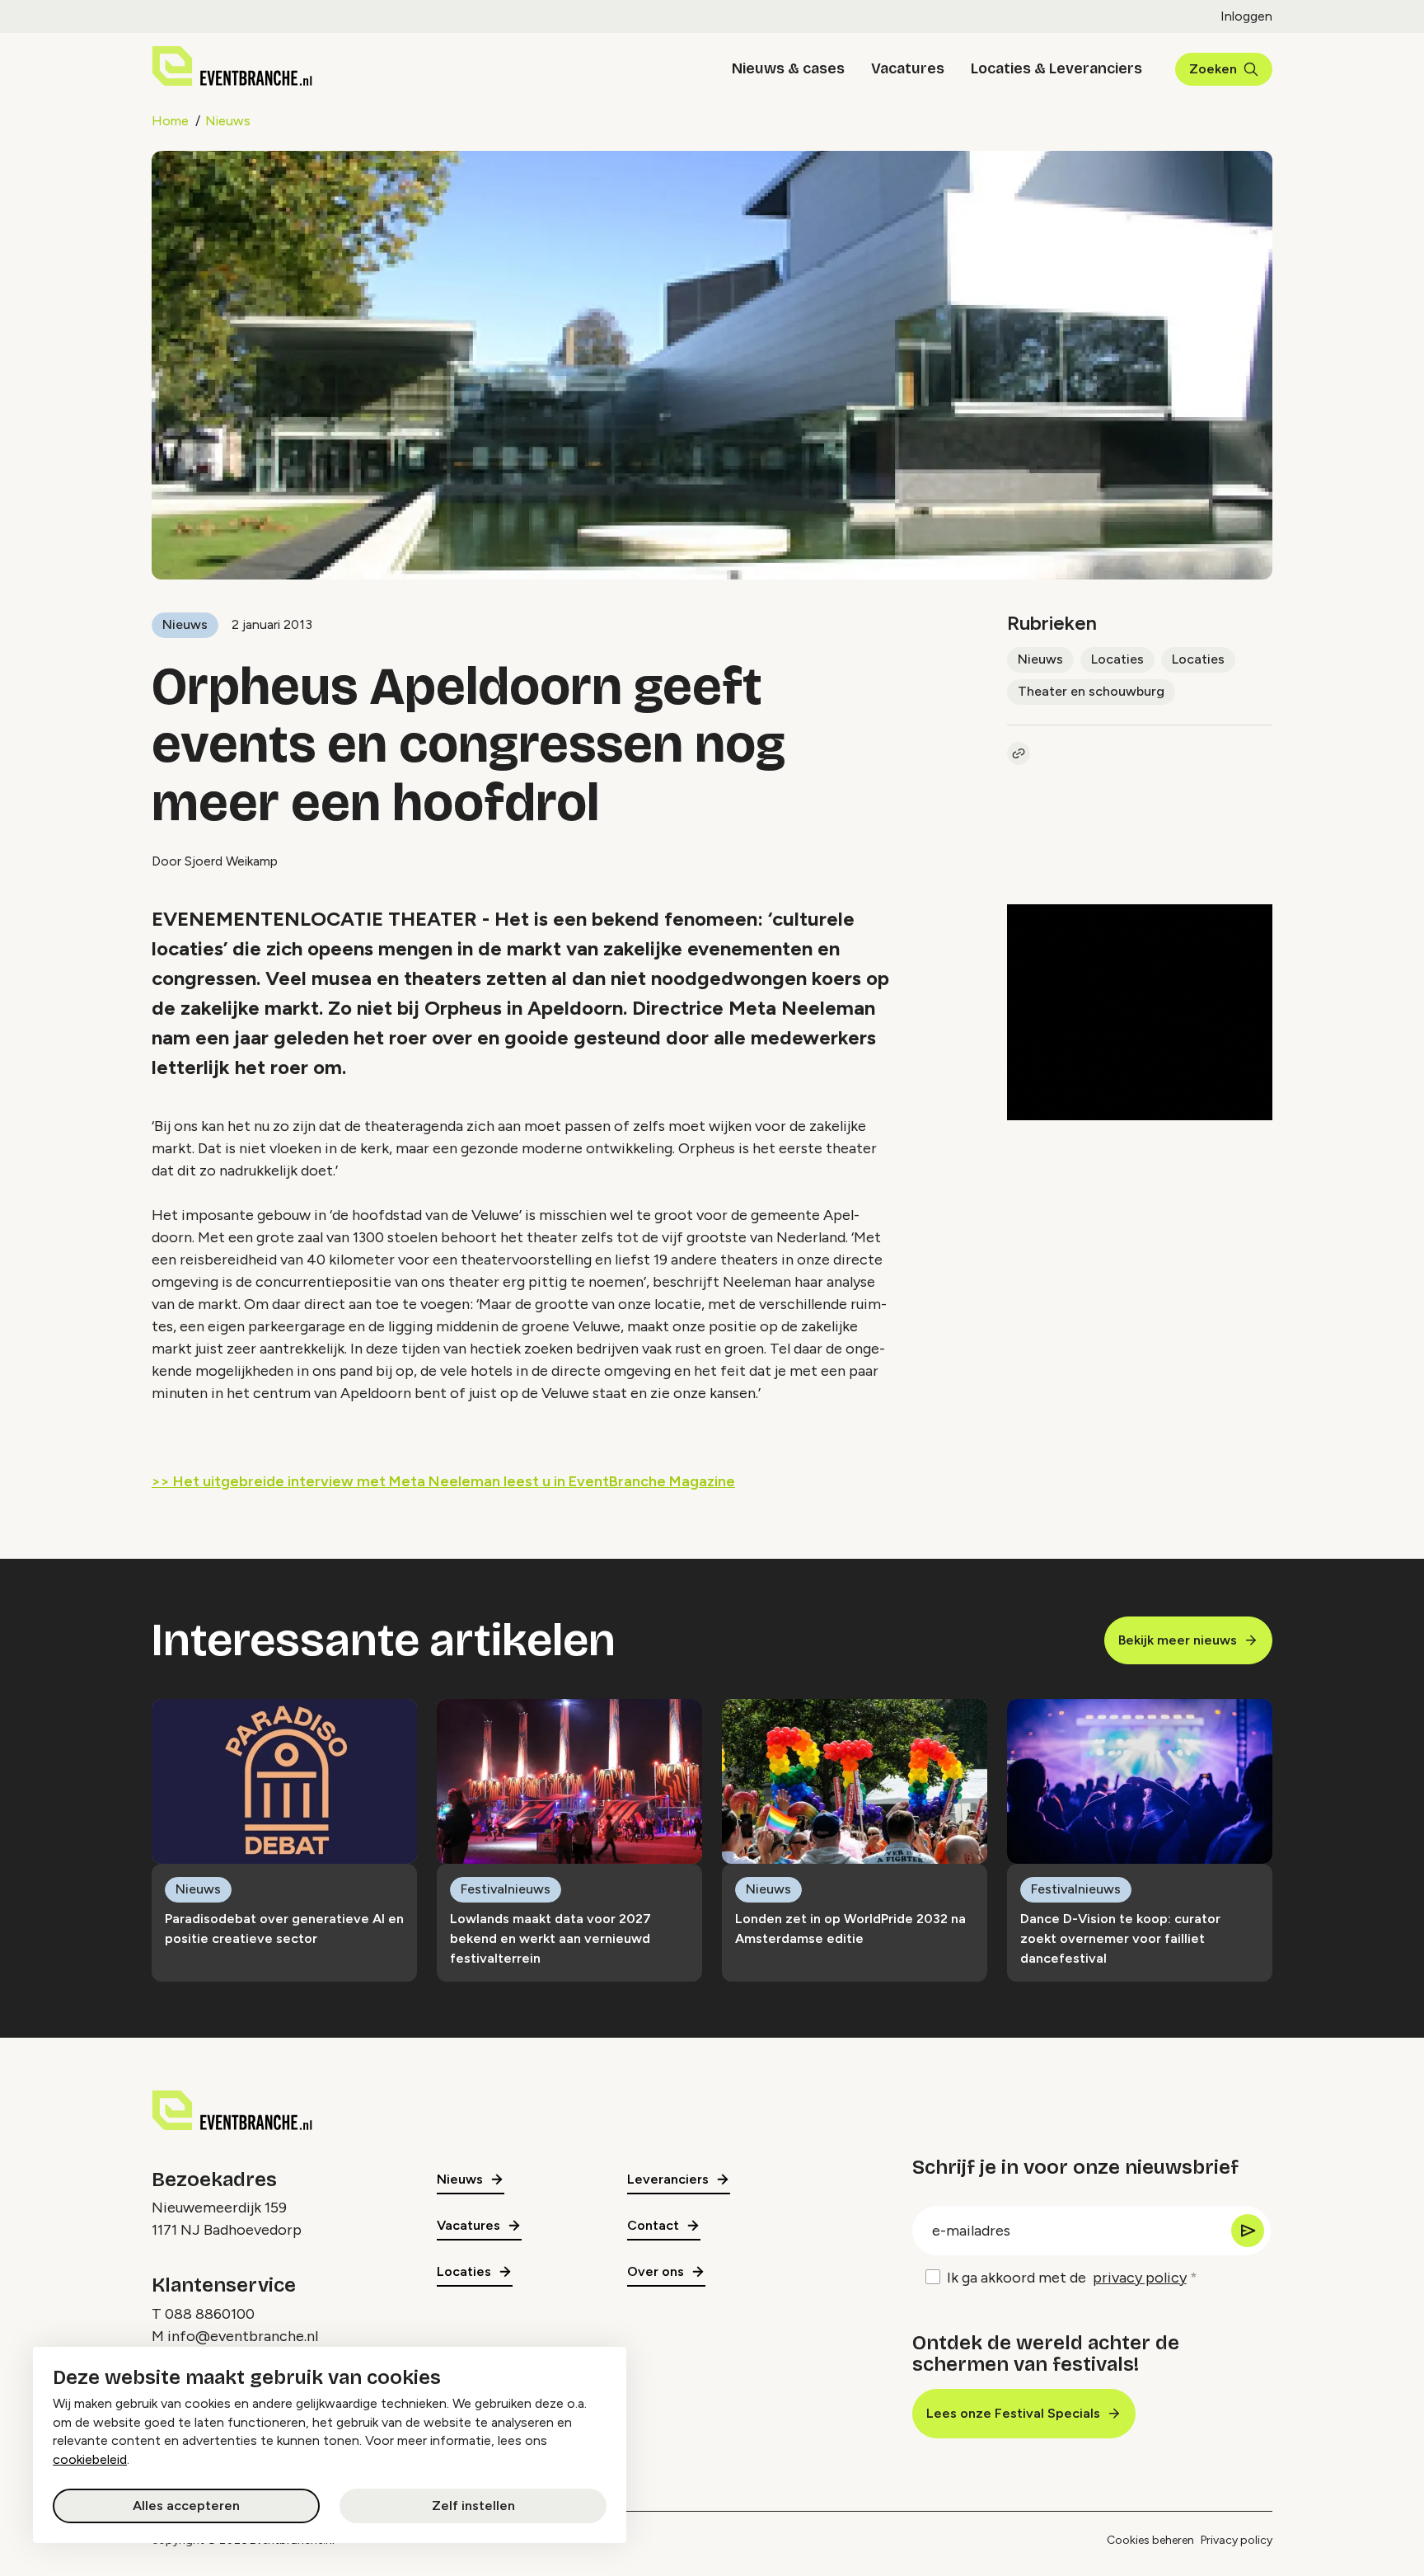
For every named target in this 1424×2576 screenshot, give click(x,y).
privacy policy (1140, 2278)
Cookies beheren (1150, 2540)
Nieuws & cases (788, 68)
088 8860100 (210, 2314)
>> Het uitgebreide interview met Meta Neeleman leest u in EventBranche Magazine (443, 1481)
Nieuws (228, 121)
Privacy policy (1237, 2540)
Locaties (1117, 659)
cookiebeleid (90, 2459)
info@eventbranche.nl (243, 2336)
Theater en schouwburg (1091, 691)
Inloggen (1246, 16)
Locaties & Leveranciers (1056, 68)
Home (170, 121)
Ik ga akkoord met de (1067, 2278)
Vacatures (908, 68)
